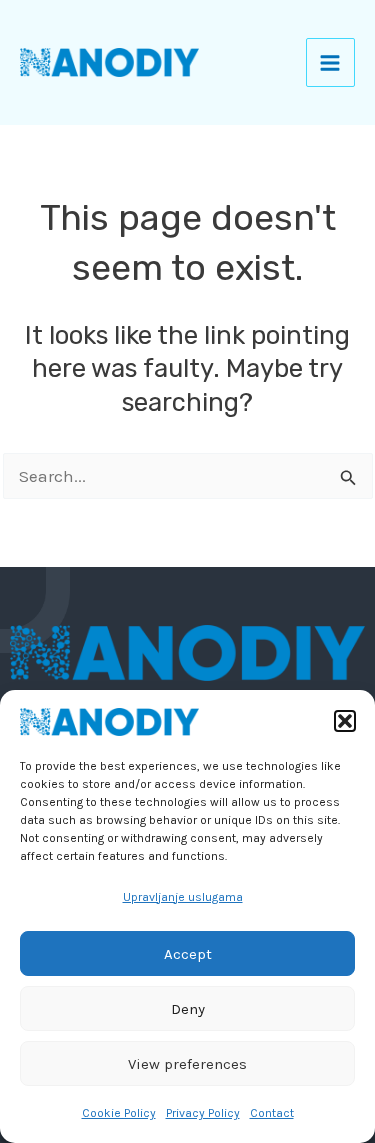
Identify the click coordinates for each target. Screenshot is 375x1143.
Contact (272, 1113)
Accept (188, 954)
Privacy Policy (203, 1113)
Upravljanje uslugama (183, 897)
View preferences (187, 1064)
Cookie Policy (119, 1113)
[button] (345, 721)
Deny (188, 1009)
